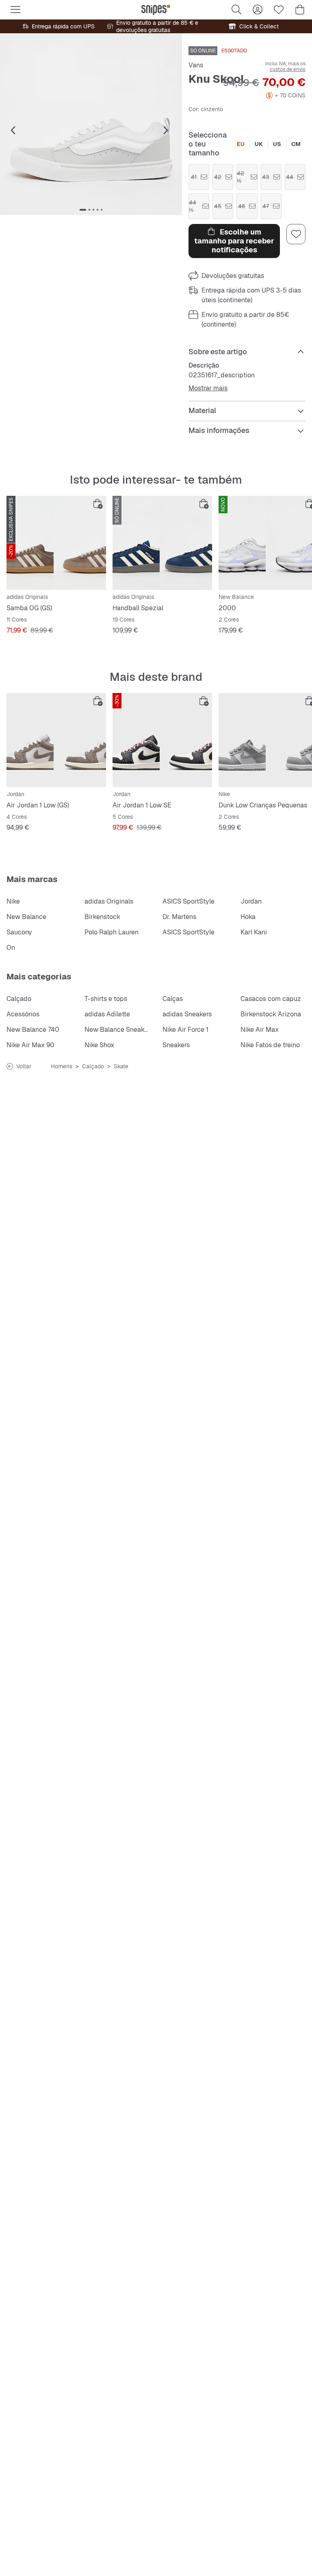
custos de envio (288, 69)
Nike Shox (99, 1045)
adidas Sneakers (187, 1014)
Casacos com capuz (271, 999)
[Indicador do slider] (83, 210)
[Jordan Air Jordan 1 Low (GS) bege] (56, 740)
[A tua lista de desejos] (279, 10)
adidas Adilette (107, 1014)
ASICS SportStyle (188, 901)
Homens (62, 1066)
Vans (196, 65)
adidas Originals (109, 901)
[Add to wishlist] (296, 234)
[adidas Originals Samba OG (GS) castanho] (56, 543)
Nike (13, 901)
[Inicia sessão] (258, 10)
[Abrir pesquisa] (236, 10)
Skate (121, 1066)
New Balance (26, 917)
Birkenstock (102, 917)
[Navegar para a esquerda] (13, 131)
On (11, 948)
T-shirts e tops (106, 999)
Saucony (19, 932)
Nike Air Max (260, 1030)
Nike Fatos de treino (270, 1045)
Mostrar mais (208, 388)
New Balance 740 (33, 1030)
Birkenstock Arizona (271, 1014)
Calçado (19, 999)
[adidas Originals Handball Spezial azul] (162, 543)
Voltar (24, 1066)
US (277, 144)
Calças (173, 999)
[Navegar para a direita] (166, 131)
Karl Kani (254, 932)
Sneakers (176, 1045)
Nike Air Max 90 (30, 1045)
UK (259, 144)
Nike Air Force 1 (185, 1030)
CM (296, 144)
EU (241, 144)
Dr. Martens (179, 917)
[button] (91, 124)
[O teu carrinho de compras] (300, 10)
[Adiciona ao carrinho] (98, 504)
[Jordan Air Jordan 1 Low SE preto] (162, 740)
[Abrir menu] (15, 10)
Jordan (251, 901)
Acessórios (23, 1014)
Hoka (248, 917)
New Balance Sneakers (119, 1030)
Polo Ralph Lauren (112, 932)
